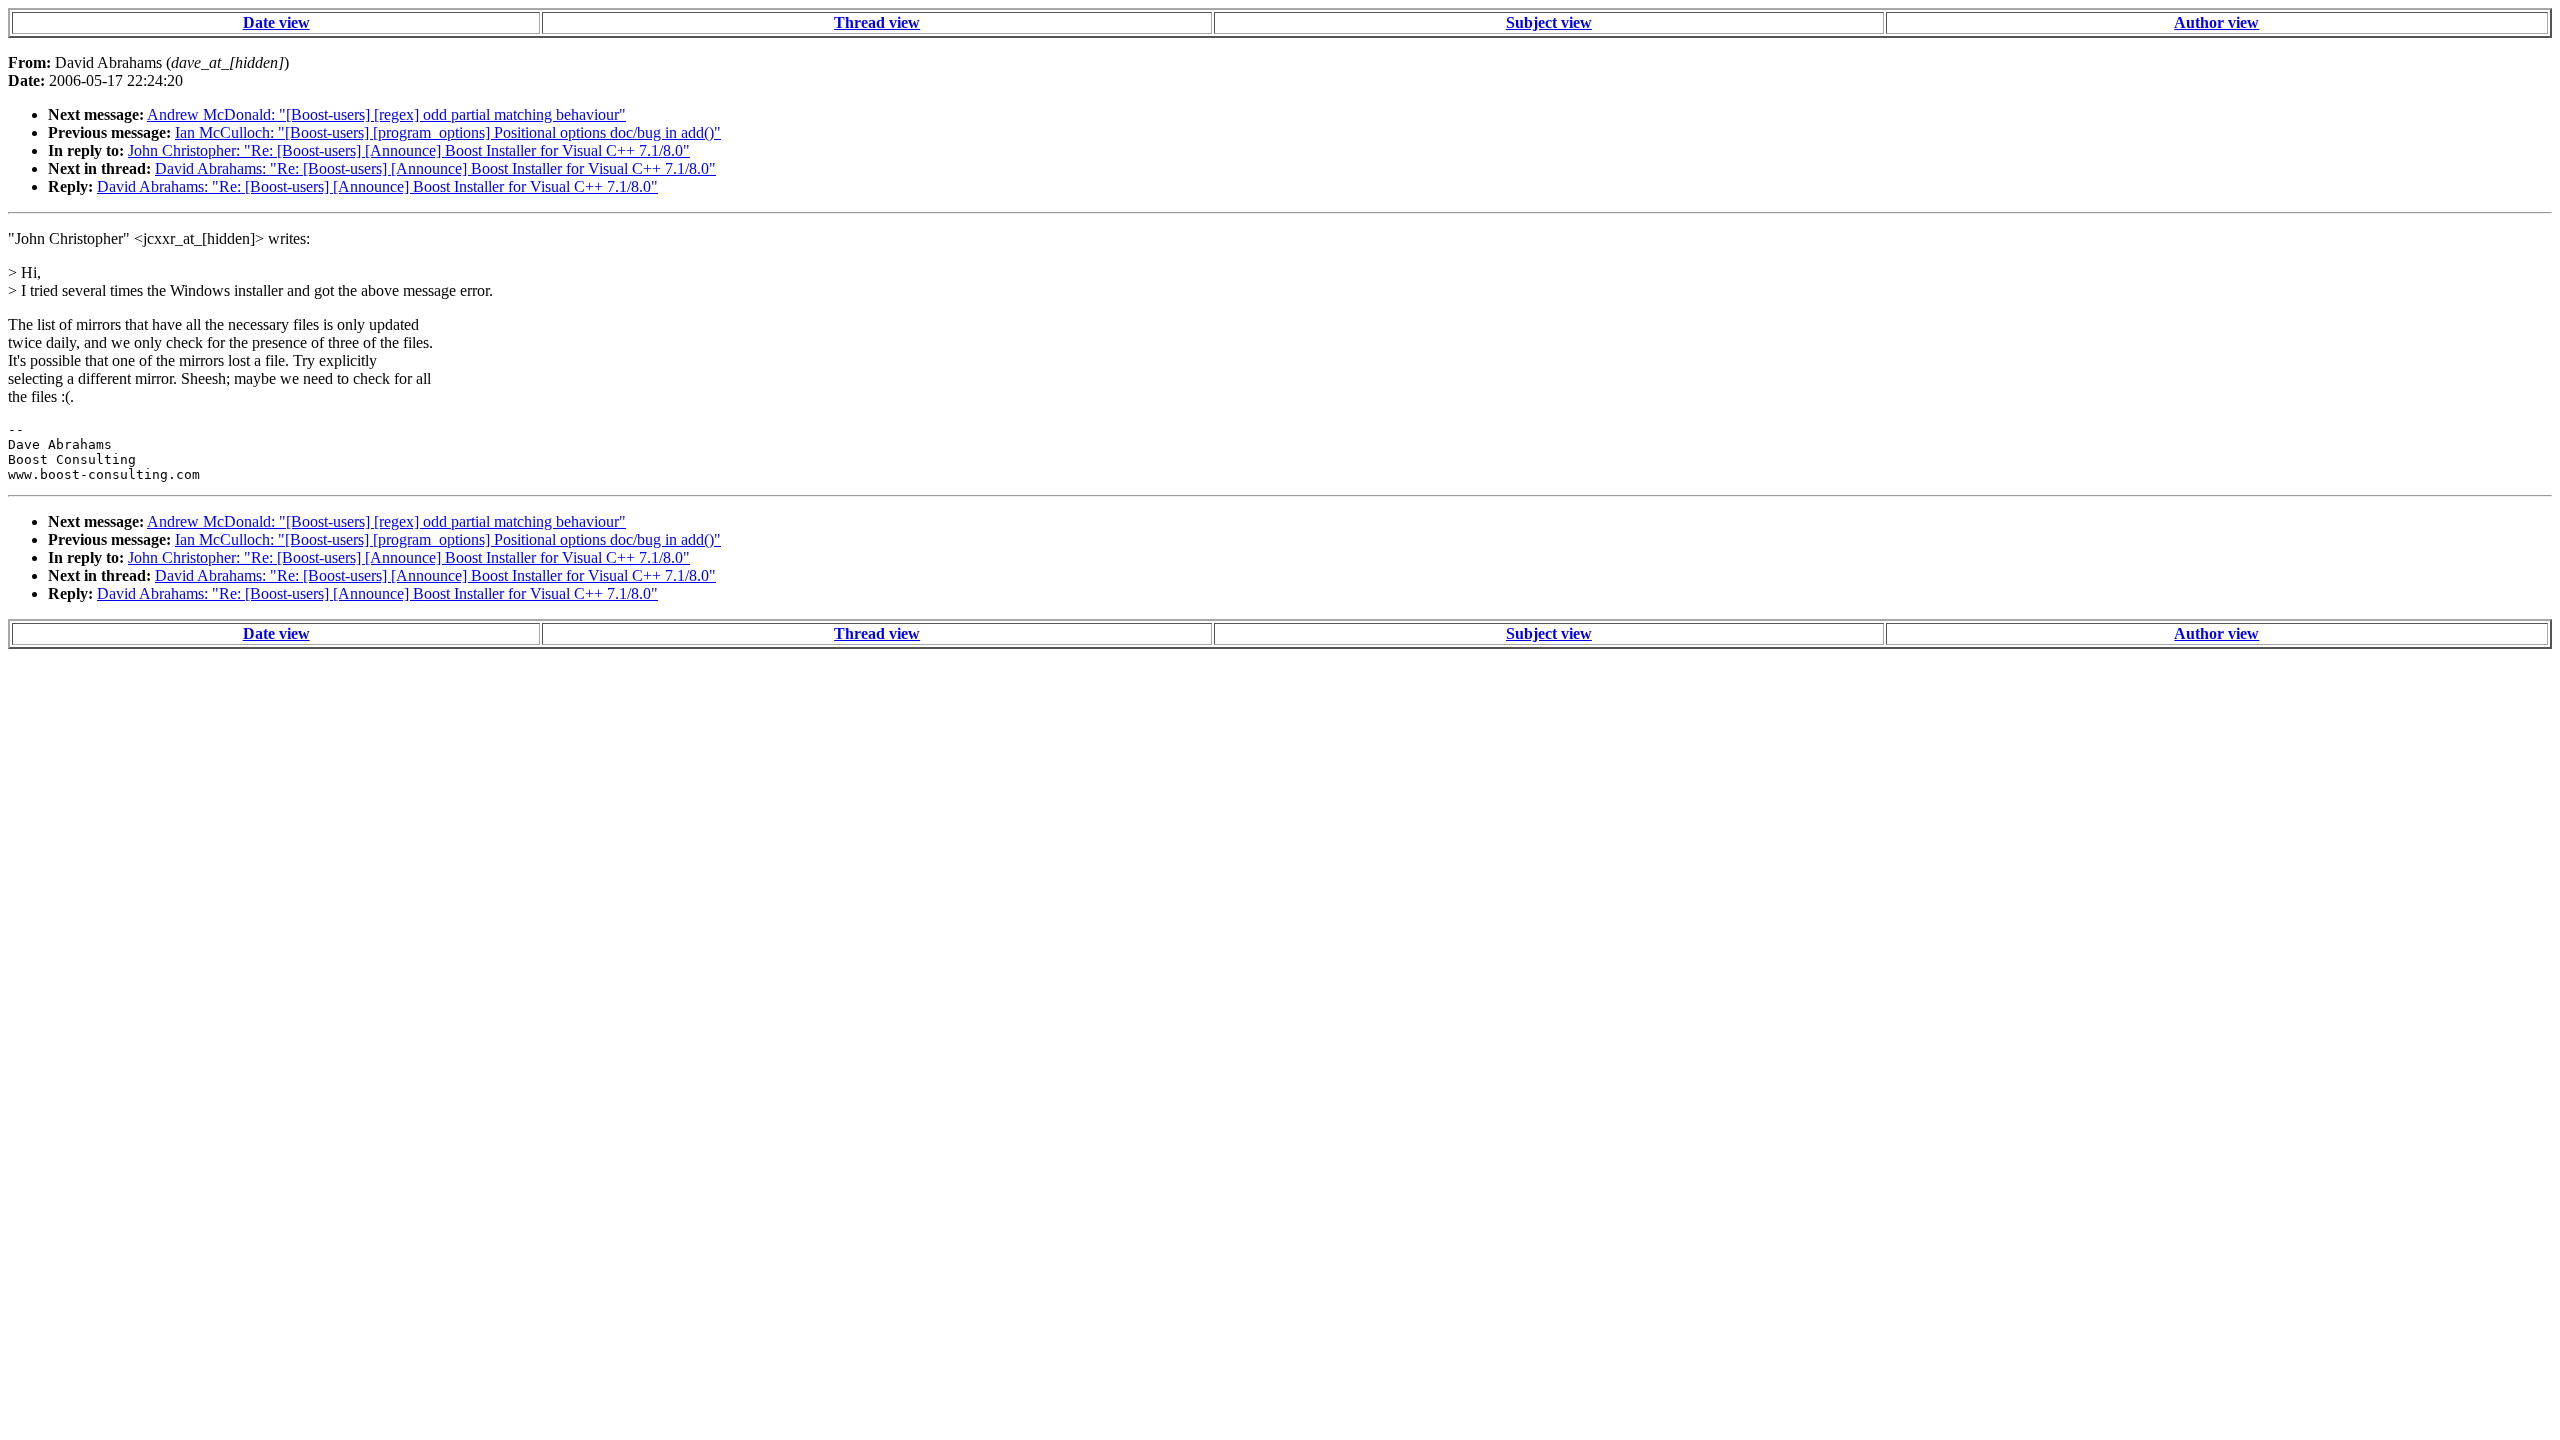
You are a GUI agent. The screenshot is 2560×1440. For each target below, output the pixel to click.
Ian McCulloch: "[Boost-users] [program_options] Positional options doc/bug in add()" (448, 132)
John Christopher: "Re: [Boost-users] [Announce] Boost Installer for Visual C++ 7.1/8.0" (409, 150)
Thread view (877, 22)
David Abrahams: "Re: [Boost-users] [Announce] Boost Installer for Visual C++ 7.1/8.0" (435, 168)
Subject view (1549, 22)
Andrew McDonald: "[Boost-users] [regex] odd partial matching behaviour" (386, 114)
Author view (2216, 22)
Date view (276, 22)
